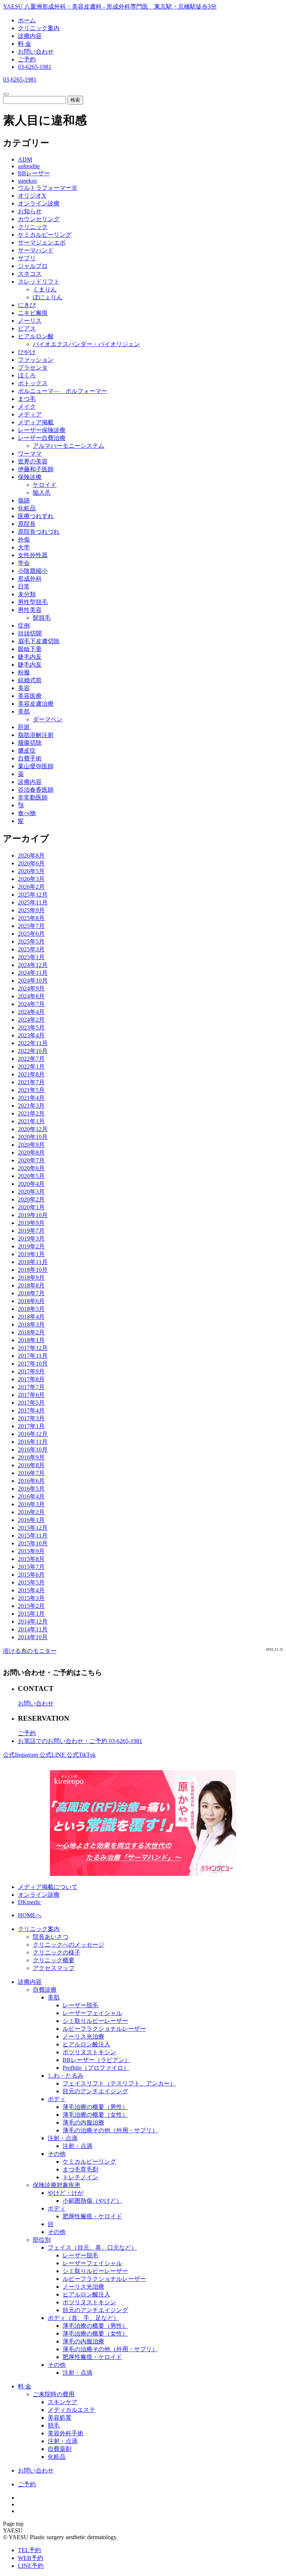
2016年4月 (31, 1496)
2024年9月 (31, 988)
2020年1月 (31, 1207)
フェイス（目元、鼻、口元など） (92, 2248)
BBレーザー (34, 173)
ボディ (57, 2099)
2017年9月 (31, 1371)
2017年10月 (33, 1364)
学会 (24, 563)
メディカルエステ (71, 2410)
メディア (30, 414)
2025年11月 (33, 902)
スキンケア (63, 2402)
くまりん (45, 289)
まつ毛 (27, 399)
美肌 (24, 711)
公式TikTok (81, 1755)
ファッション (36, 360)
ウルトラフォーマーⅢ (48, 188)
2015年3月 (31, 1598)
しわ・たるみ (66, 2076)
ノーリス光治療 (83, 2036)
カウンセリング (39, 219)
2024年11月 (33, 973)
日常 (24, 586)
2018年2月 (31, 1332)
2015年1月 (31, 1614)
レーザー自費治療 (42, 438)
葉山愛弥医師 (36, 766)
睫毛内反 (30, 657)
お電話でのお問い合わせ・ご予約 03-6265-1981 (80, 1741)
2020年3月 (31, 1192)
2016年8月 (31, 1465)
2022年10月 (33, 1051)
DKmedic (29, 1902)
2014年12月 (33, 1621)
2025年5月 (31, 941)
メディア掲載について (48, 1887)
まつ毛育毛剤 (80, 2169)
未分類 (27, 594)
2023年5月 (31, 1027)
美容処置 (60, 2418)
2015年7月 (31, 1567)
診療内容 (30, 36)
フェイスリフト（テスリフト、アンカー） (119, 2083)
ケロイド (45, 485)
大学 (24, 547)
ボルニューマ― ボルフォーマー (63, 391)
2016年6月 (31, 1481)
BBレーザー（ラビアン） (96, 2060)
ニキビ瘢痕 (33, 313)
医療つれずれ (36, 516)
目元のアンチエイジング (95, 2091)
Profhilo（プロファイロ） (96, 2068)
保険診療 (30, 477)
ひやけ (27, 352)
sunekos (27, 181)
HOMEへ (30, 1915)
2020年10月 (33, 1137)
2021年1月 (31, 1121)
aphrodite (29, 166)
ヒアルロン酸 (36, 336)
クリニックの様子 (57, 1952)
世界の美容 (33, 461)
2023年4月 (31, 1035)
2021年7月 (31, 1082)
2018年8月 (31, 1285)
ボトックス (33, 383)
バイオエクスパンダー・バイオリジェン (86, 344)
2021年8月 (31, 1074)
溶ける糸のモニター (30, 1651)
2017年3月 (31, 1418)
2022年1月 (31, 1067)
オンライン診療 (39, 203)
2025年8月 (31, 918)
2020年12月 (33, 1129)
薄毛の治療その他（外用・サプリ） (110, 2130)
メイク (27, 407)
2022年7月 (31, 1059)
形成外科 (30, 579)
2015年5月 (31, 1582)
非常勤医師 (33, 797)
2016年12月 (33, 1434)
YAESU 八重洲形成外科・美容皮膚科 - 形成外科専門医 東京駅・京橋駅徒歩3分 (110, 7)
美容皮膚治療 (36, 704)
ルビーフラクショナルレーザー (104, 2029)
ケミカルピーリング (45, 235)
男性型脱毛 (33, 602)
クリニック (33, 227)
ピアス (27, 328)
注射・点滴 (63, 2138)
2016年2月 (31, 1512)
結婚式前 (30, 680)
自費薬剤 (60, 2449)
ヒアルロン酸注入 (86, 2044)
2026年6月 (31, 863)
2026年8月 (31, 856)
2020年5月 (31, 1176)
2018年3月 (31, 1324)
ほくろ (27, 375)
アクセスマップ (54, 1968)
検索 (75, 100)
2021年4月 (31, 1098)
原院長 (27, 524)
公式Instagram (21, 1755)
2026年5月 (31, 871)
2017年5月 (31, 1403)
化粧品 (27, 508)
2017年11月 (33, 1356)
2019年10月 (33, 1215)
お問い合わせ (36, 52)
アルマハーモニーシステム (69, 446)
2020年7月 (31, 1160)
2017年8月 (31, 1379)
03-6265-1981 (35, 67)
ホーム (27, 20)
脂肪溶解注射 (36, 735)
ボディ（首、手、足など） (83, 2318)
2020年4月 (31, 1184)
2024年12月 (33, 965)
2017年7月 (31, 1387)
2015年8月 (31, 1559)
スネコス (30, 274)
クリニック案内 (39, 28)
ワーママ (30, 454)
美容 (24, 688)
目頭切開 (30, 633)
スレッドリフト (39, 282)
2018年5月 (31, 1309)
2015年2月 (31, 1606)
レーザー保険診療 (42, 430)
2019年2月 (31, 1246)
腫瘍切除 (30, 743)
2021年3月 (31, 1106)
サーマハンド (36, 250)
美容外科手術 (66, 2433)
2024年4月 (31, 1012)
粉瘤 (24, 672)
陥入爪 (42, 493)
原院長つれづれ (39, 532)
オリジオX (32, 196)
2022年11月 (33, 1043)
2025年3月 (31, 949)
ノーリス (30, 321)
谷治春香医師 (36, 790)
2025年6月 (31, 934)
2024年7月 (31, 1004)
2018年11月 (33, 1262)
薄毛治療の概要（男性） (95, 2107)
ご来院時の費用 (54, 2394)
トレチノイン (80, 2177)
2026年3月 (31, 879)
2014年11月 (33, 1629)
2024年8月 (31, 996)
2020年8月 (31, 1153)
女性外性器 (33, 555)
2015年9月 (31, 1551)
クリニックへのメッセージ (69, 1945)
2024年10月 (33, 981)
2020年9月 (31, 1145)
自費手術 (30, 758)
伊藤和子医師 (36, 469)
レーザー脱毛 (80, 2005)
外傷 (24, 540)
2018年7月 (31, 1293)
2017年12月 (33, 1348)
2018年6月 (31, 1301)
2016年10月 (33, 1450)
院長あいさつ (51, 1937)
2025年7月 (31, 926)
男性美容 (30, 610)
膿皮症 (27, 751)
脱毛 (54, 2425)
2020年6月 (31, 1168)
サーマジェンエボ (42, 242)
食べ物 (27, 813)
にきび (27, 305)
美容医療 (30, 696)
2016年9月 (31, 1457)
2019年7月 (31, 1231)
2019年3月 (31, 1238)
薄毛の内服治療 (83, 2122)
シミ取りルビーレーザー (95, 2021)
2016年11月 (33, 1442)
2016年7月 (31, 1473)
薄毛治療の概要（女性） (95, 2115)
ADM (25, 159)
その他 (57, 2154)
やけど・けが (66, 2193)
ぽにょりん (48, 297)
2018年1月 (31, 1340)
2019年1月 (31, 1254)
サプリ (27, 258)
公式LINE (53, 1755)
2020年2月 (31, 1199)
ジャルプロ (33, 266)
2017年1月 (31, 1426)
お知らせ (30, 211)
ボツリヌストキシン (89, 2052)
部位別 (42, 2240)
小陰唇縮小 (33, 571)
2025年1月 (31, 957)
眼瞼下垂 (30, 649)
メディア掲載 (36, 422)
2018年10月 (33, 1270)
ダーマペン (48, 719)
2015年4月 (31, 1590)
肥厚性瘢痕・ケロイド (92, 2216)
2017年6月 (31, 1395)
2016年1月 (31, 1520)
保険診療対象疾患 (57, 2185)
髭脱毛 (42, 618)
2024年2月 (31, 1020)
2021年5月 (31, 1090)
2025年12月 (33, 895)
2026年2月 (31, 887)
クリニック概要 (54, 1960)
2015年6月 (31, 1575)
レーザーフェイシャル (92, 2013)
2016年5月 (31, 1489)
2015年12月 (33, 1528)
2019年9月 (31, 1223)
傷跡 (24, 500)
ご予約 (27, 59)
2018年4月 (31, 1317)
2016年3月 (31, 1504)
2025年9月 (31, 910)
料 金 (25, 44)
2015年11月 (33, 1536)
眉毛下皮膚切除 (39, 641)
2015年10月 (33, 1543)
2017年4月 (31, 1410)
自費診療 (45, 1990)
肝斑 (24, 727)
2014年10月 (33, 1637)
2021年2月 (31, 1113)
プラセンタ (33, 368)
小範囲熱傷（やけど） (92, 2201)
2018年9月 (31, 1278)
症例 (24, 625)
